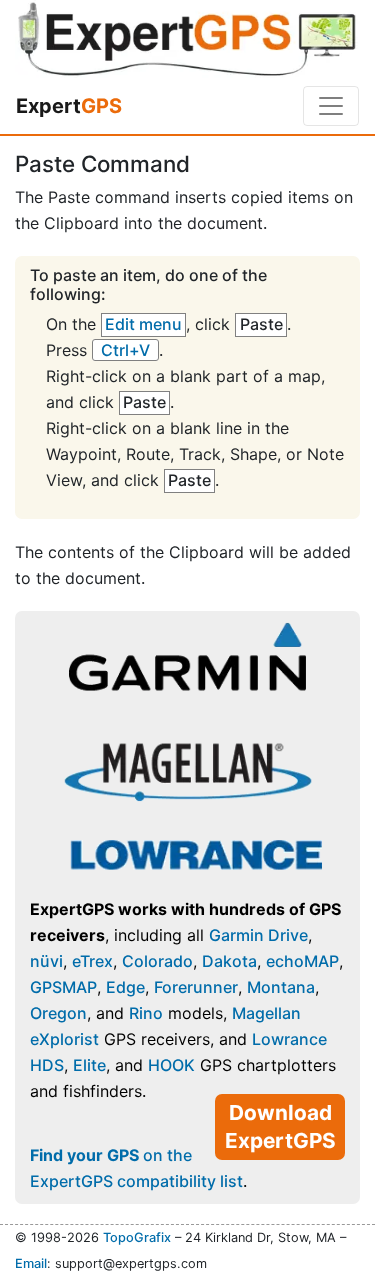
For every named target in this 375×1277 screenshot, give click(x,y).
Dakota (229, 961)
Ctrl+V (125, 350)
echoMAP (302, 961)
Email (31, 1263)
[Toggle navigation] (331, 106)
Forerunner (196, 987)
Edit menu (143, 324)
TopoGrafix (137, 1237)
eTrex (92, 961)
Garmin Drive (258, 935)
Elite (89, 1065)
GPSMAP (63, 987)
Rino (146, 1013)
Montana (281, 987)
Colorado (157, 961)
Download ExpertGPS (280, 1126)
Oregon (58, 1013)
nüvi (46, 961)
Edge (125, 987)
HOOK (171, 1065)
